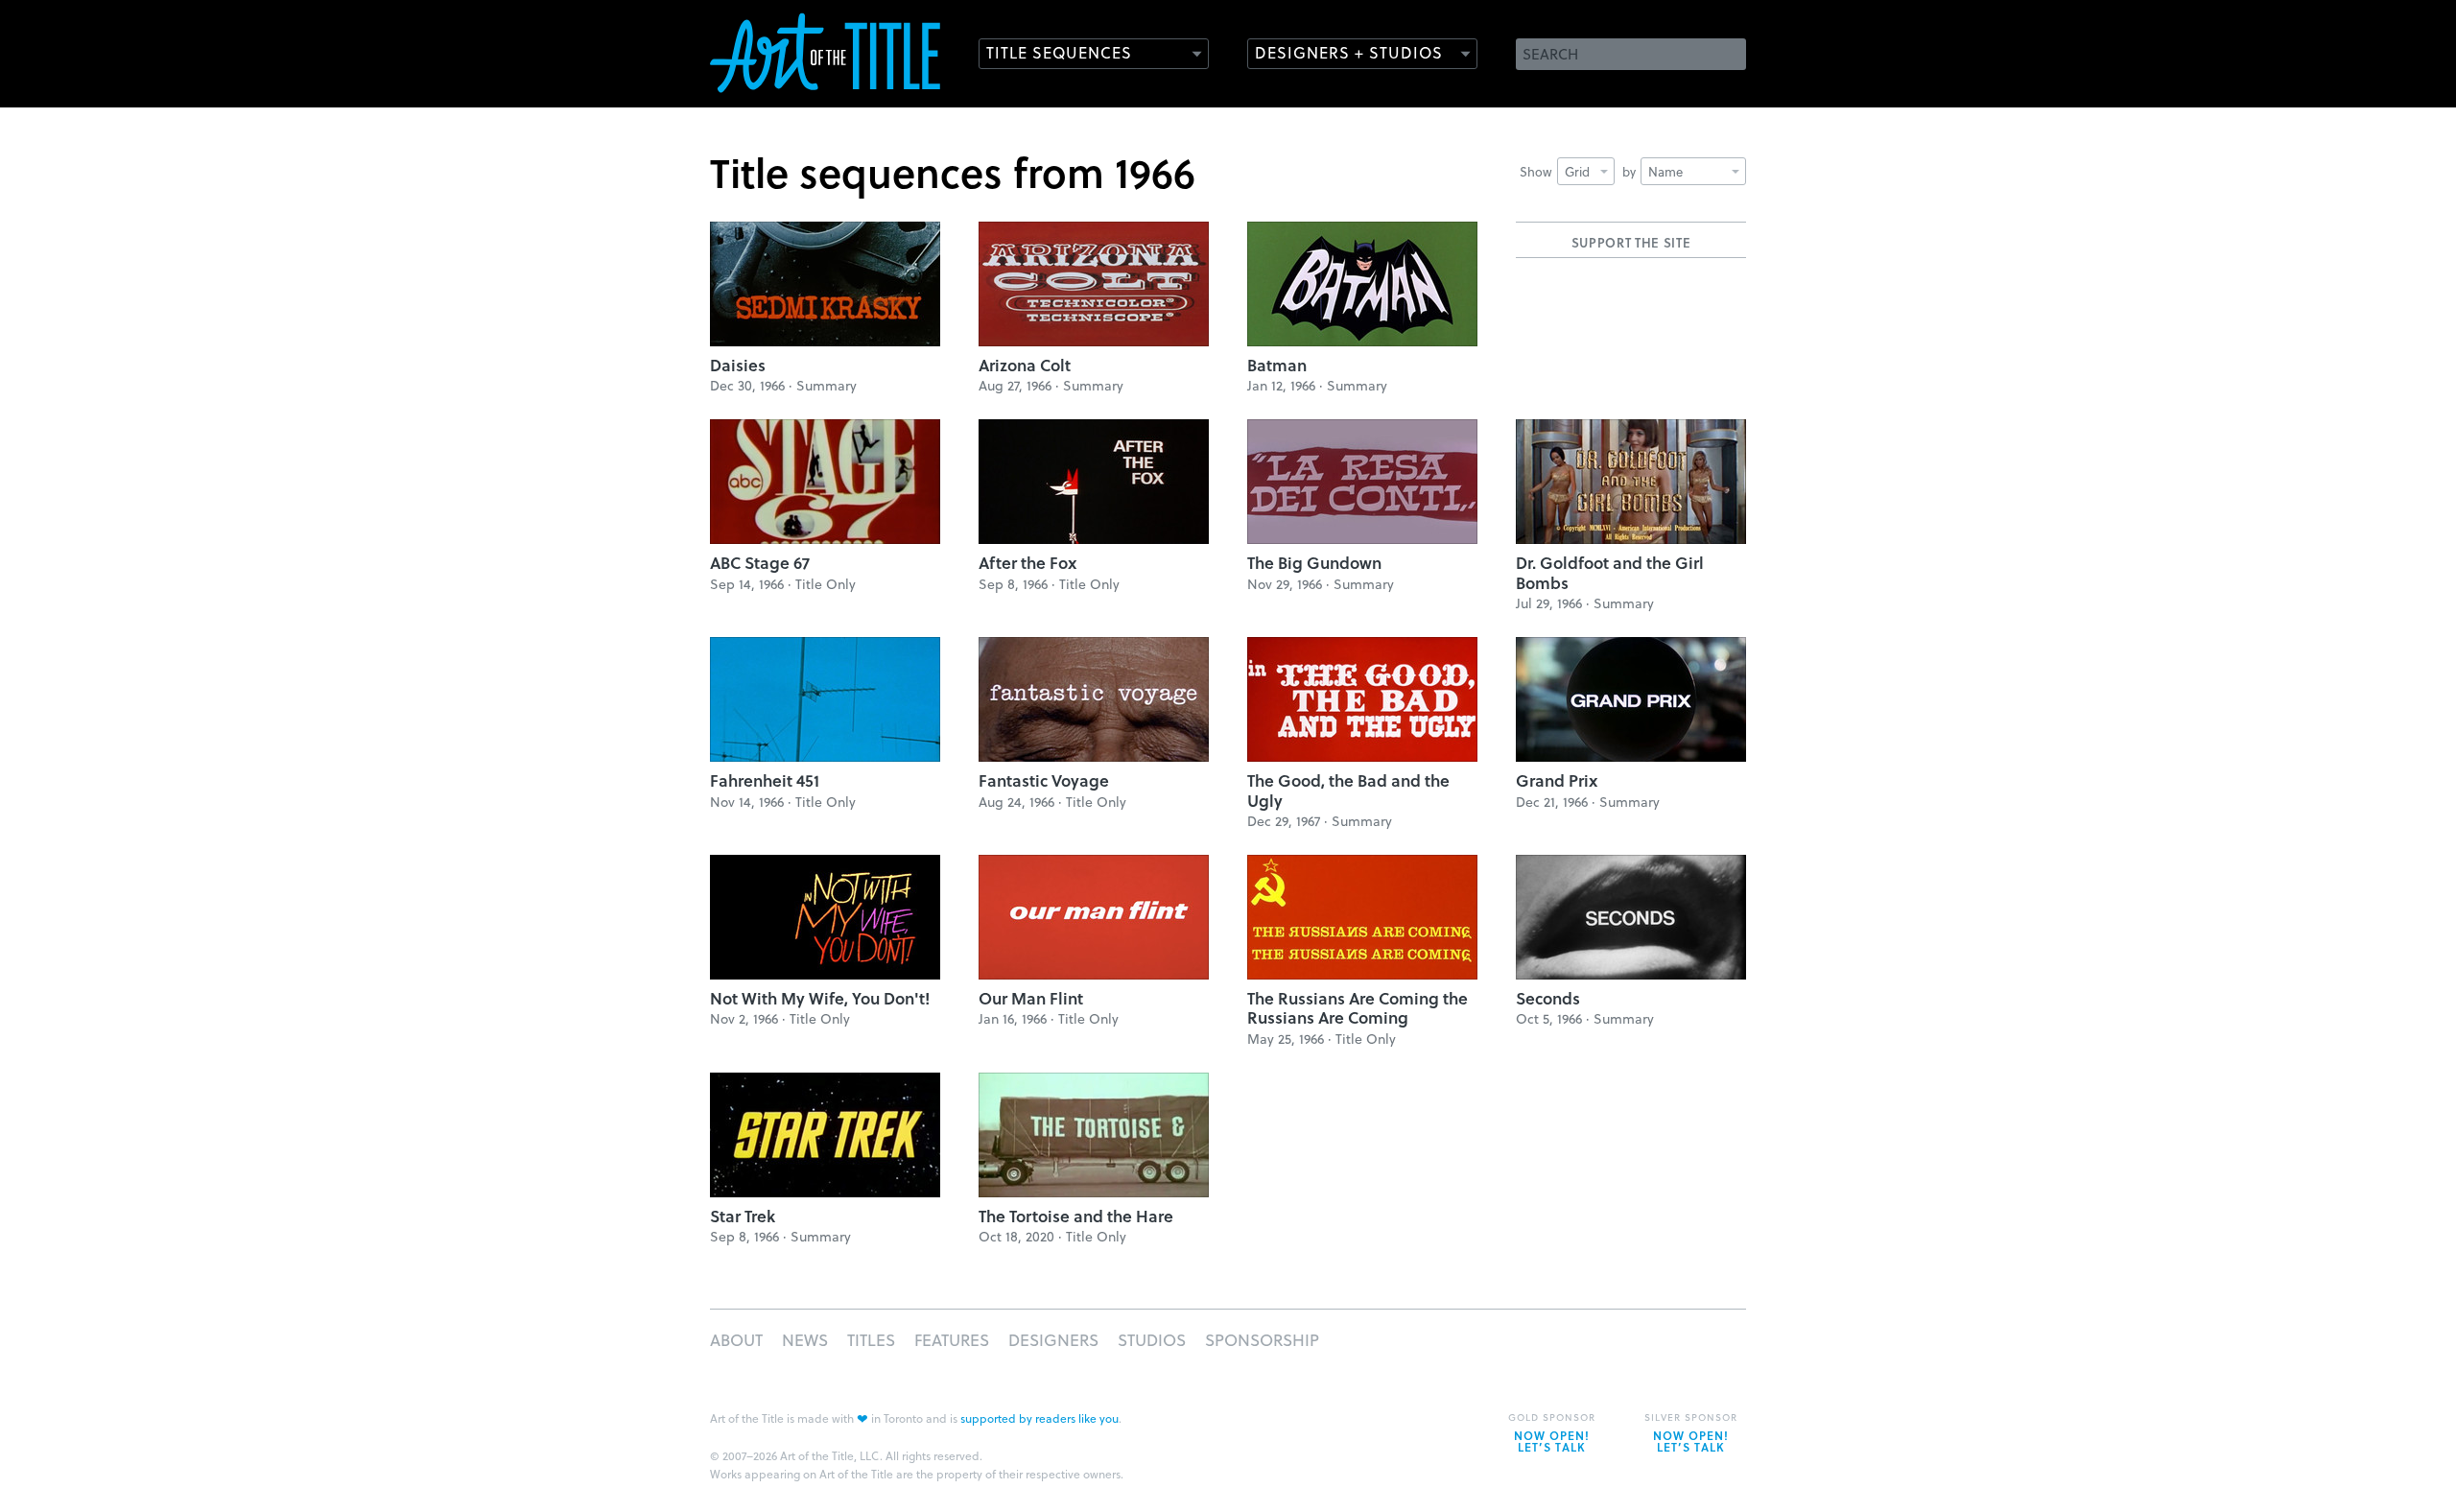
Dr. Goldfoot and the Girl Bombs (1610, 572)
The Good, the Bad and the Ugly (1348, 790)
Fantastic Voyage (1044, 780)
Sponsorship (1262, 1340)
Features (952, 1340)
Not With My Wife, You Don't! (820, 998)
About (736, 1340)
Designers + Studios (1349, 52)
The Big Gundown (1314, 563)
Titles (871, 1340)
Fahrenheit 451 (765, 780)
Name (1665, 171)
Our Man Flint (1031, 998)
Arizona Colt (1025, 365)
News (805, 1340)
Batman (1277, 365)
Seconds (1548, 998)
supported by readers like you (1039, 1418)
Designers (1053, 1340)
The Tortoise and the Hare (1076, 1216)
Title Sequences (1059, 52)
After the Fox (1027, 563)
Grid (1577, 171)
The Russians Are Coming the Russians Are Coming (1358, 1008)
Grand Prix (1557, 780)
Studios (1152, 1340)
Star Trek (743, 1216)
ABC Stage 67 (760, 563)
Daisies (738, 365)
